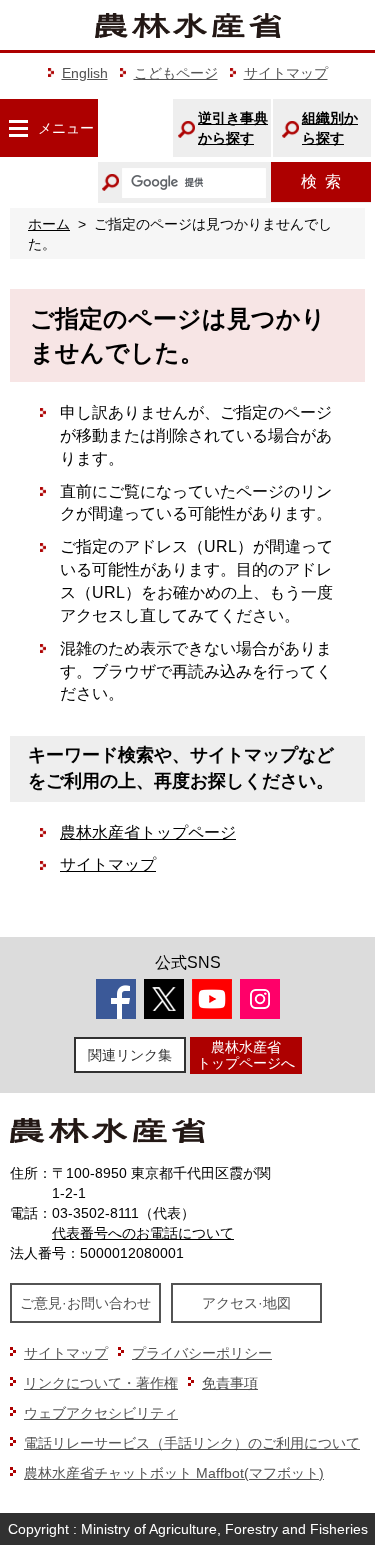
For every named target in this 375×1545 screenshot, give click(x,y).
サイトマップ (286, 73)
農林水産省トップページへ (246, 1054)
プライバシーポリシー (202, 1353)
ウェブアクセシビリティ (101, 1413)
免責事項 (230, 1383)
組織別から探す (330, 128)
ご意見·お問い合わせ (85, 1303)
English (85, 73)
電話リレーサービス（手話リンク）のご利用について (192, 1443)
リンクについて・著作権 (101, 1383)
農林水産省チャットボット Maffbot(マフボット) (174, 1473)
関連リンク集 (130, 1055)
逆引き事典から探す (233, 128)
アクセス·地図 (246, 1303)
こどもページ (176, 73)
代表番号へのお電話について (143, 1233)
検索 (321, 181)
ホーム (49, 224)
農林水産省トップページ (148, 832)
